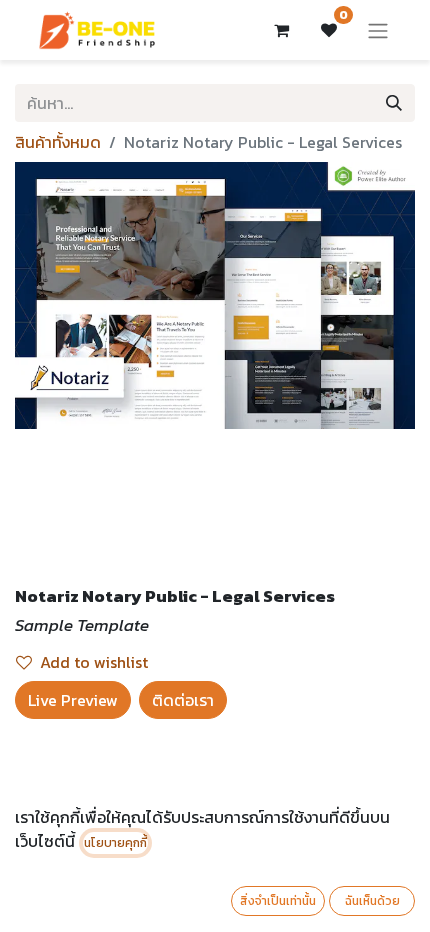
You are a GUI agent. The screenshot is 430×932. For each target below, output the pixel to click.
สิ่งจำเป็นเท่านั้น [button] (278, 901)
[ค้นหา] (394, 103)
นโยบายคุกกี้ (115, 843)
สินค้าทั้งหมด (58, 142)
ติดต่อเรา (183, 700)
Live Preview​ (73, 700)
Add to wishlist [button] (94, 662)
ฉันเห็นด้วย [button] (372, 901)
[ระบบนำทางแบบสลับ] (378, 30)
